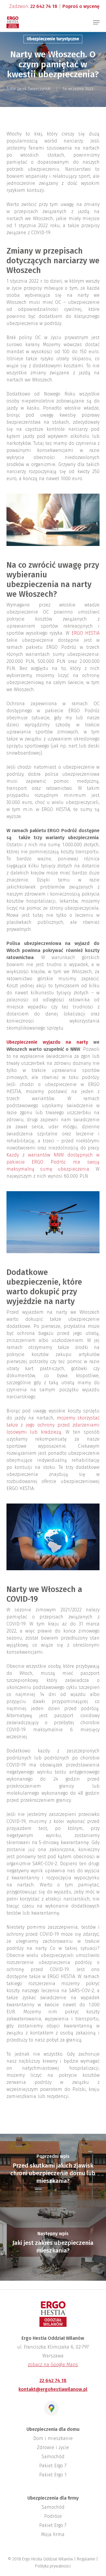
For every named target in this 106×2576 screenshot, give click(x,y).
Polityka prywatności (53, 2566)
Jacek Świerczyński (34, 89)
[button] (96, 22)
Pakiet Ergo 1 (53, 2475)
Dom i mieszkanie (53, 2438)
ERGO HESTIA (86, 633)
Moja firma (53, 2534)
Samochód (53, 2457)
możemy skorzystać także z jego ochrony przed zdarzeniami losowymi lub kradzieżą (53, 1425)
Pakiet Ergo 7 (53, 2466)
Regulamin (86, 2559)
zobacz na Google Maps (53, 2365)
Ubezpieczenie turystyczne (53, 39)
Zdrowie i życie (53, 2447)
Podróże (53, 2516)
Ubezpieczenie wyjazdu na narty (47, 1042)
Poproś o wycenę (81, 6)
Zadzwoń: (33, 6)
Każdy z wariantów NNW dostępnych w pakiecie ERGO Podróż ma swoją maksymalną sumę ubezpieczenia (53, 1162)
